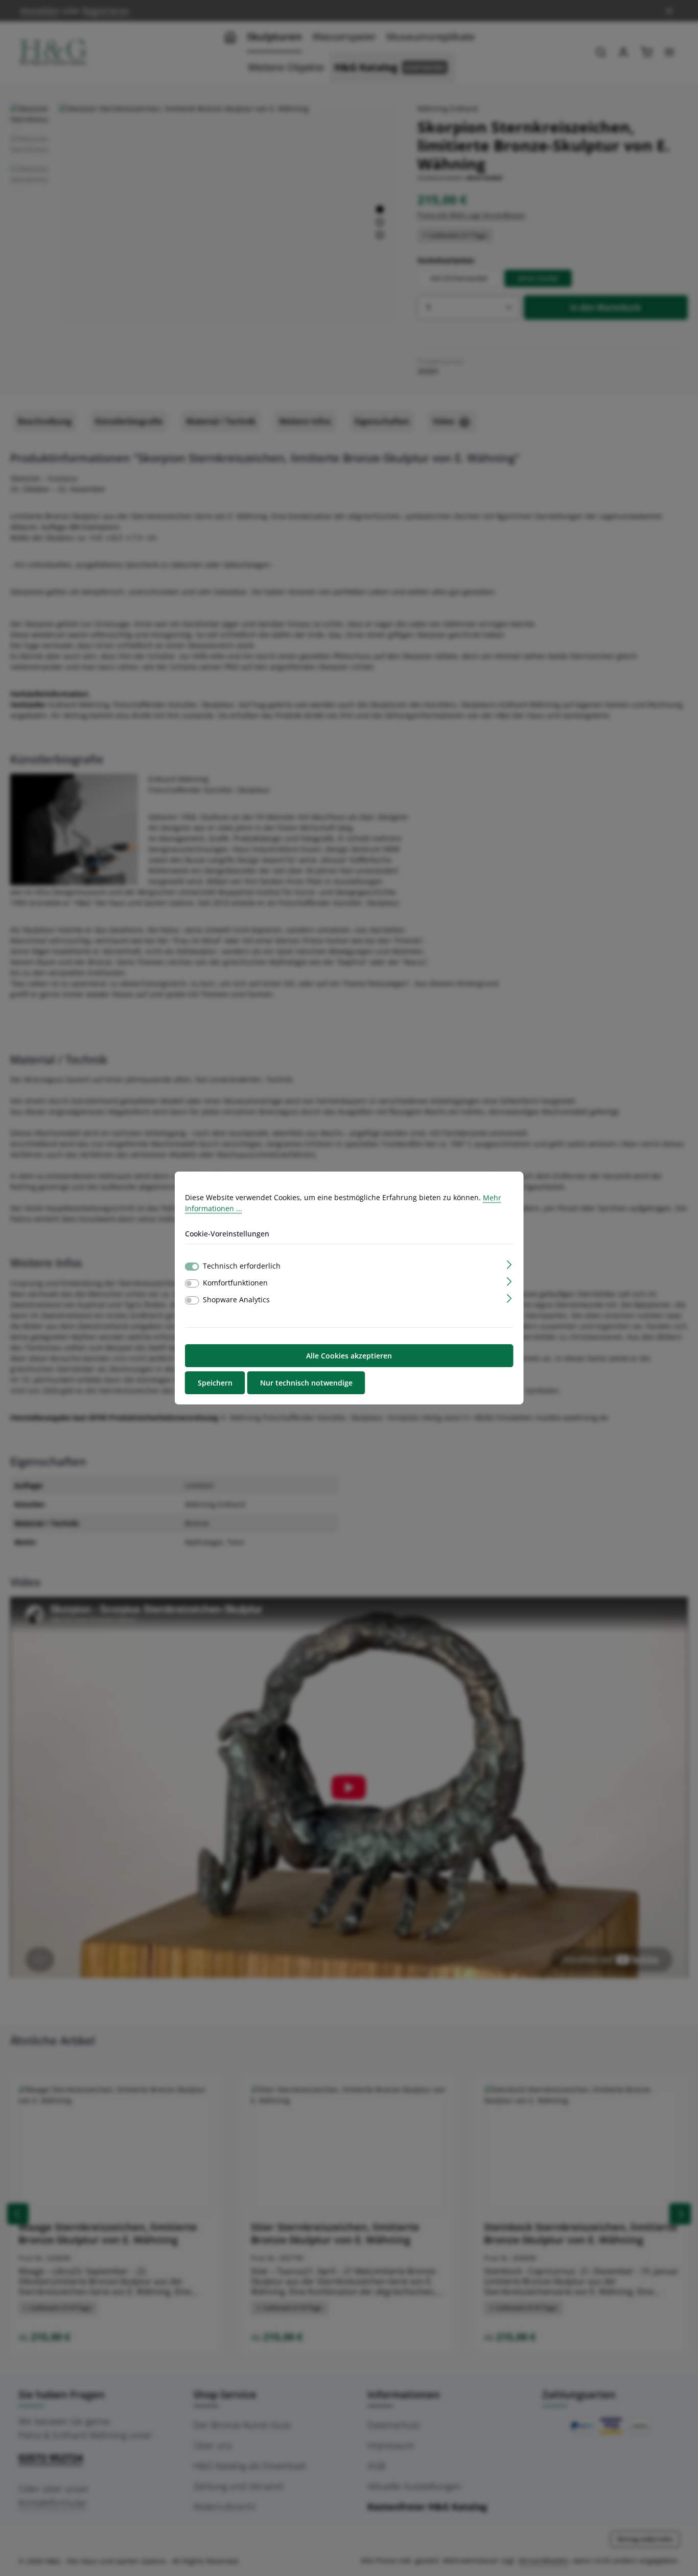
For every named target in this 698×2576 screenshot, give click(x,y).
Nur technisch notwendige (306, 1383)
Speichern (215, 1383)
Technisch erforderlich (242, 1266)
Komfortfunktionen (235, 1283)
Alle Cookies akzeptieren (349, 1356)
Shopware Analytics (236, 1299)
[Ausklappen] (509, 1264)
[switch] (192, 1283)
